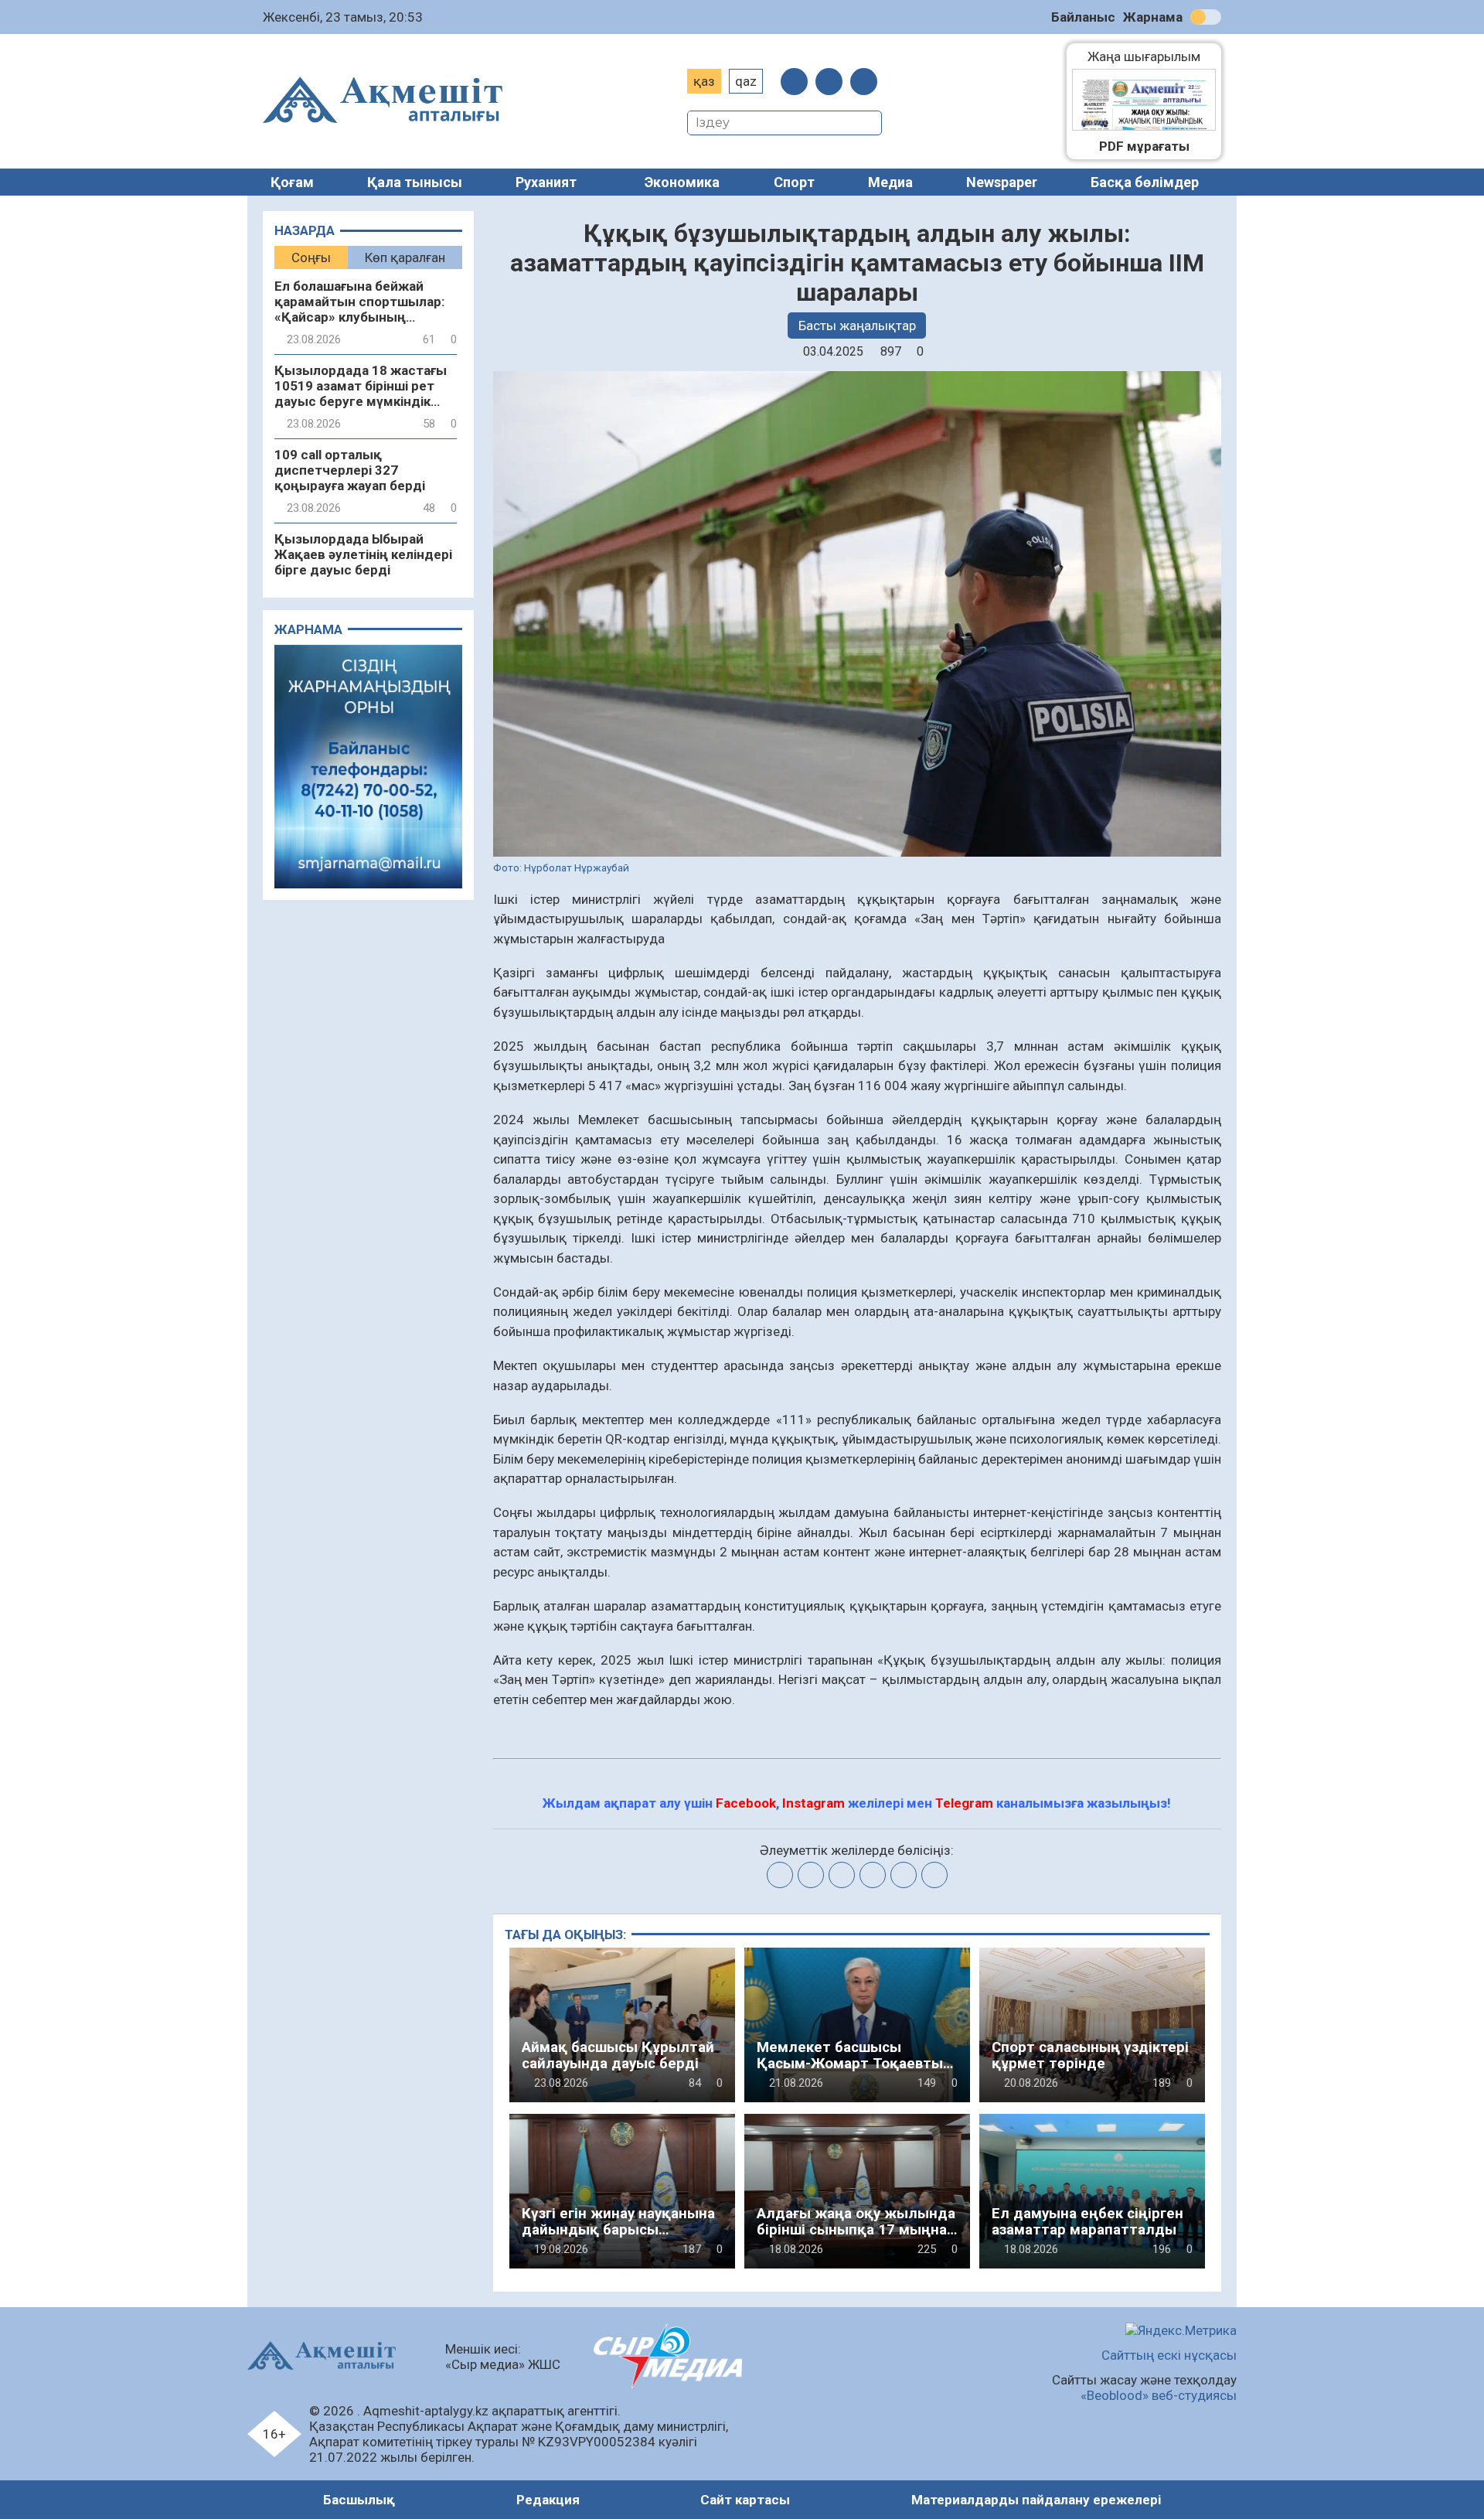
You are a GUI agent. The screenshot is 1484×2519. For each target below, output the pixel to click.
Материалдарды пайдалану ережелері (1036, 2500)
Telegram (964, 1803)
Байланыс (1083, 17)
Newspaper (1002, 182)
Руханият (546, 182)
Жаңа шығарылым (1152, 56)
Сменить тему (1206, 17)
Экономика (682, 182)
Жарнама (1153, 17)
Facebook (746, 1803)
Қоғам (292, 182)
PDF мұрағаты (1144, 146)
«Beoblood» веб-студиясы (1159, 2395)
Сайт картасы (745, 2500)
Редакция (548, 2500)
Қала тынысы (415, 182)
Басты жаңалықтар (857, 326)
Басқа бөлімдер (1145, 182)
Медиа (890, 182)
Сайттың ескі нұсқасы (1169, 2355)
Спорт (794, 182)
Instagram (813, 1803)
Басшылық (359, 2500)
